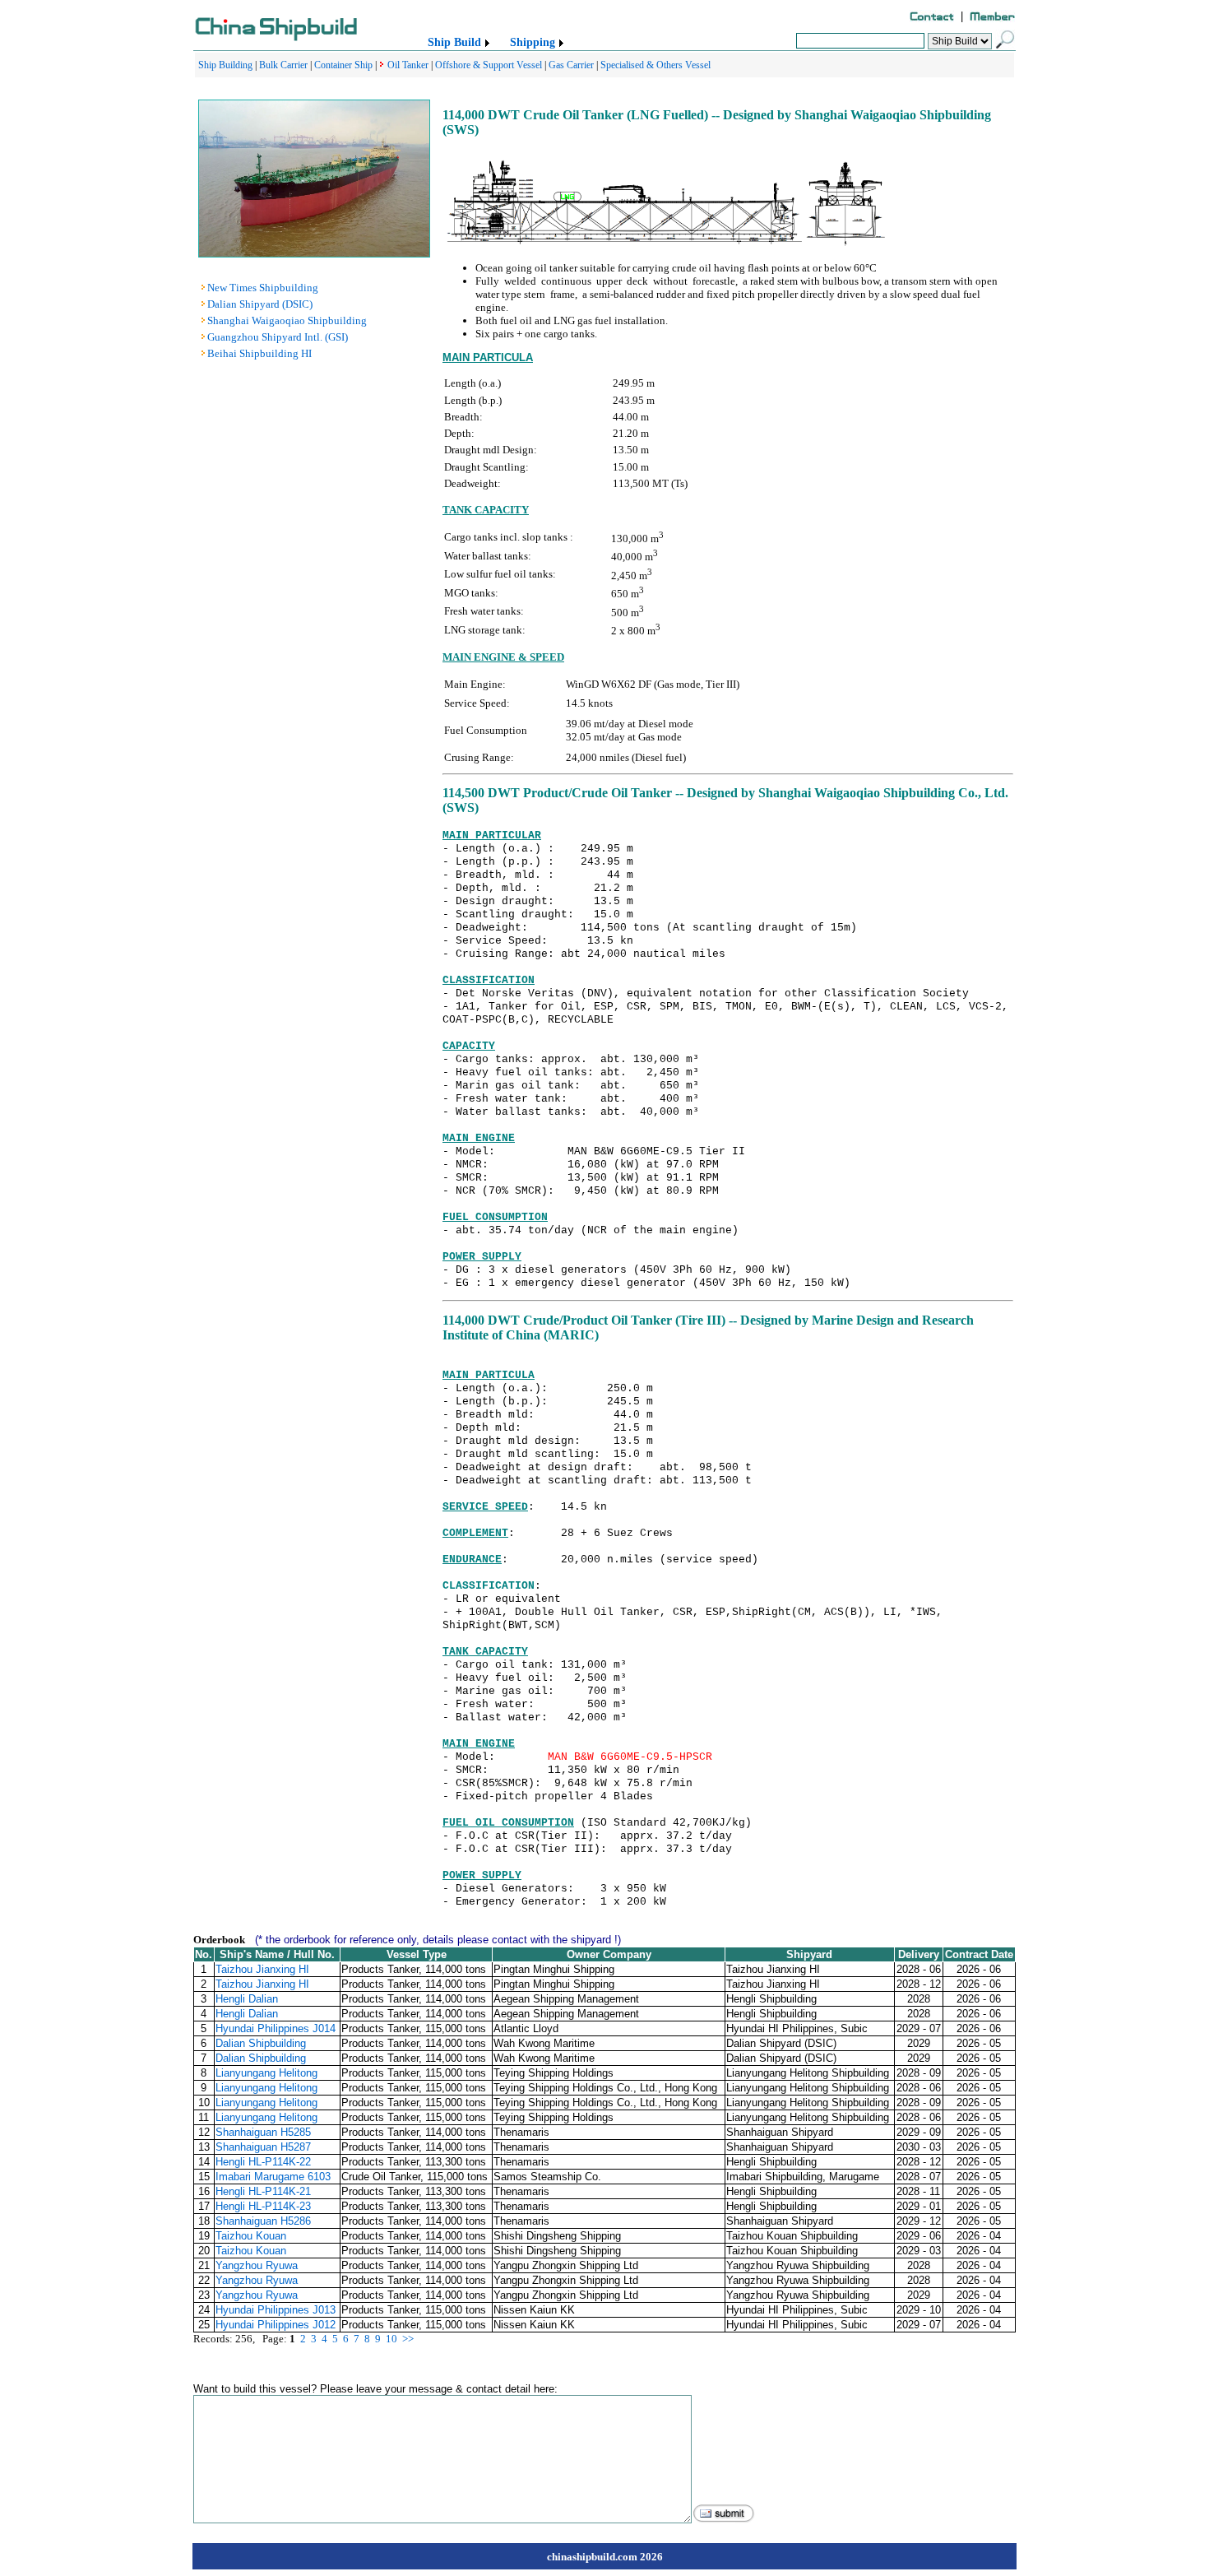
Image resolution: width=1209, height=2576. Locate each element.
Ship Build (454, 42)
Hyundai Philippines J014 (276, 2028)
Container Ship (343, 65)
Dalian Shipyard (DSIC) (260, 304)
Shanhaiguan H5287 (263, 2147)
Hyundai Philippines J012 (276, 2325)
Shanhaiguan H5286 (263, 2221)
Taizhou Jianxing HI (262, 1969)
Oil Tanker (408, 65)
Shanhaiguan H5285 (263, 2132)
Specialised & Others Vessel (655, 65)
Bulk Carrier (283, 65)
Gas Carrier (571, 65)
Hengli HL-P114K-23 (263, 2206)
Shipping (533, 42)
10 (391, 2339)
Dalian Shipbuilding (261, 2043)
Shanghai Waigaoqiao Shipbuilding (287, 320)
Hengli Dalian (247, 1999)
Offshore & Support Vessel (489, 65)
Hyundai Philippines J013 (276, 2310)
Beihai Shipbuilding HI (259, 353)
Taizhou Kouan (251, 2236)
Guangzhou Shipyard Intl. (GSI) (278, 337)
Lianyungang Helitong (266, 2073)
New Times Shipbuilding (263, 288)
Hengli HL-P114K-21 (263, 2191)
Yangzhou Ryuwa (257, 2265)
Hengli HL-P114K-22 (263, 2162)
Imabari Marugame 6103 (273, 2177)
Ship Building (225, 65)
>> (408, 2339)
